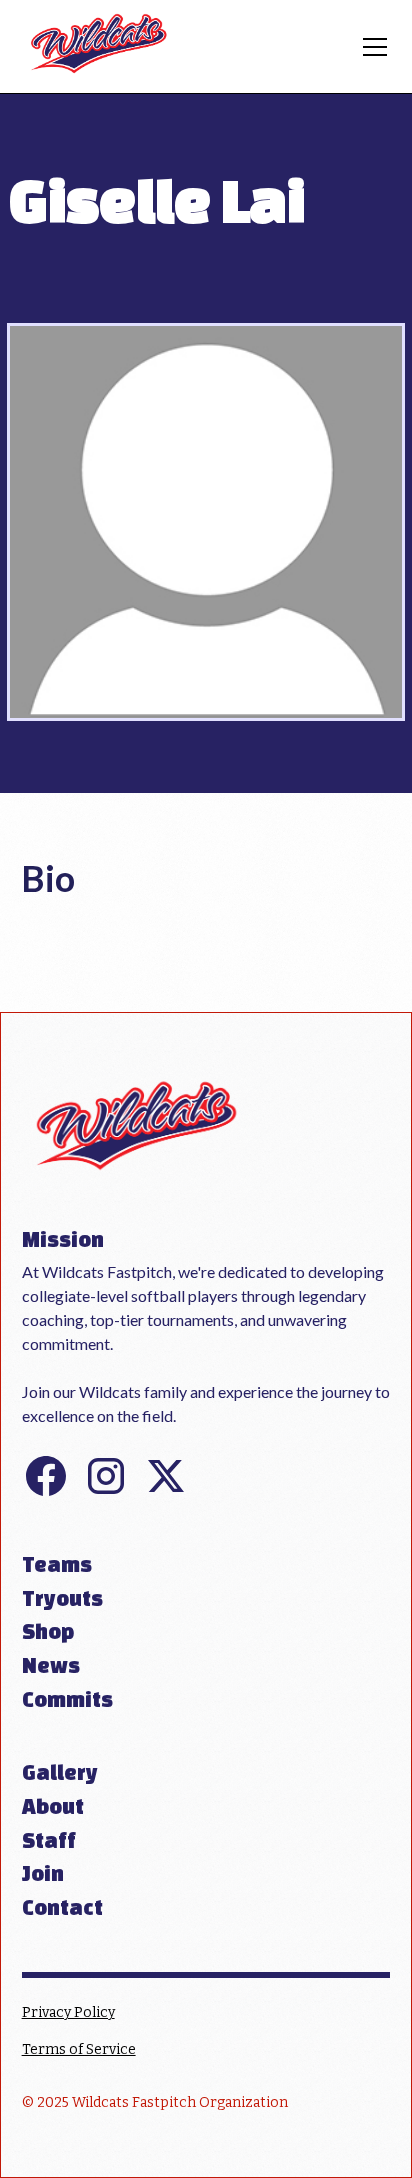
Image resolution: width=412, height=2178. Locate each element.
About (53, 1806)
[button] (371, 47)
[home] (99, 46)
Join (43, 1873)
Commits (67, 1699)
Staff (49, 1840)
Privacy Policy (68, 2012)
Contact (62, 1907)
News (51, 1665)
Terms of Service (79, 2049)
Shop (48, 1631)
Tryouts (62, 1598)
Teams (57, 1564)
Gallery (60, 1772)
